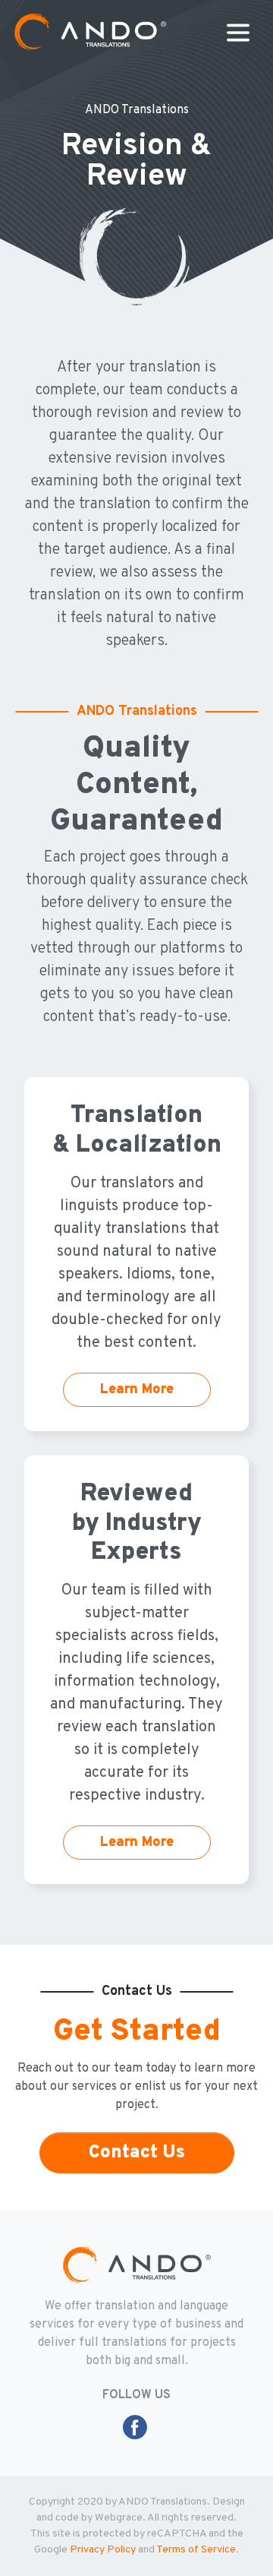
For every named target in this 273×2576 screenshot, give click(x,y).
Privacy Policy (103, 2550)
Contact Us (137, 2153)
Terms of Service (196, 2550)
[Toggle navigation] (238, 33)
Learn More (137, 1390)
